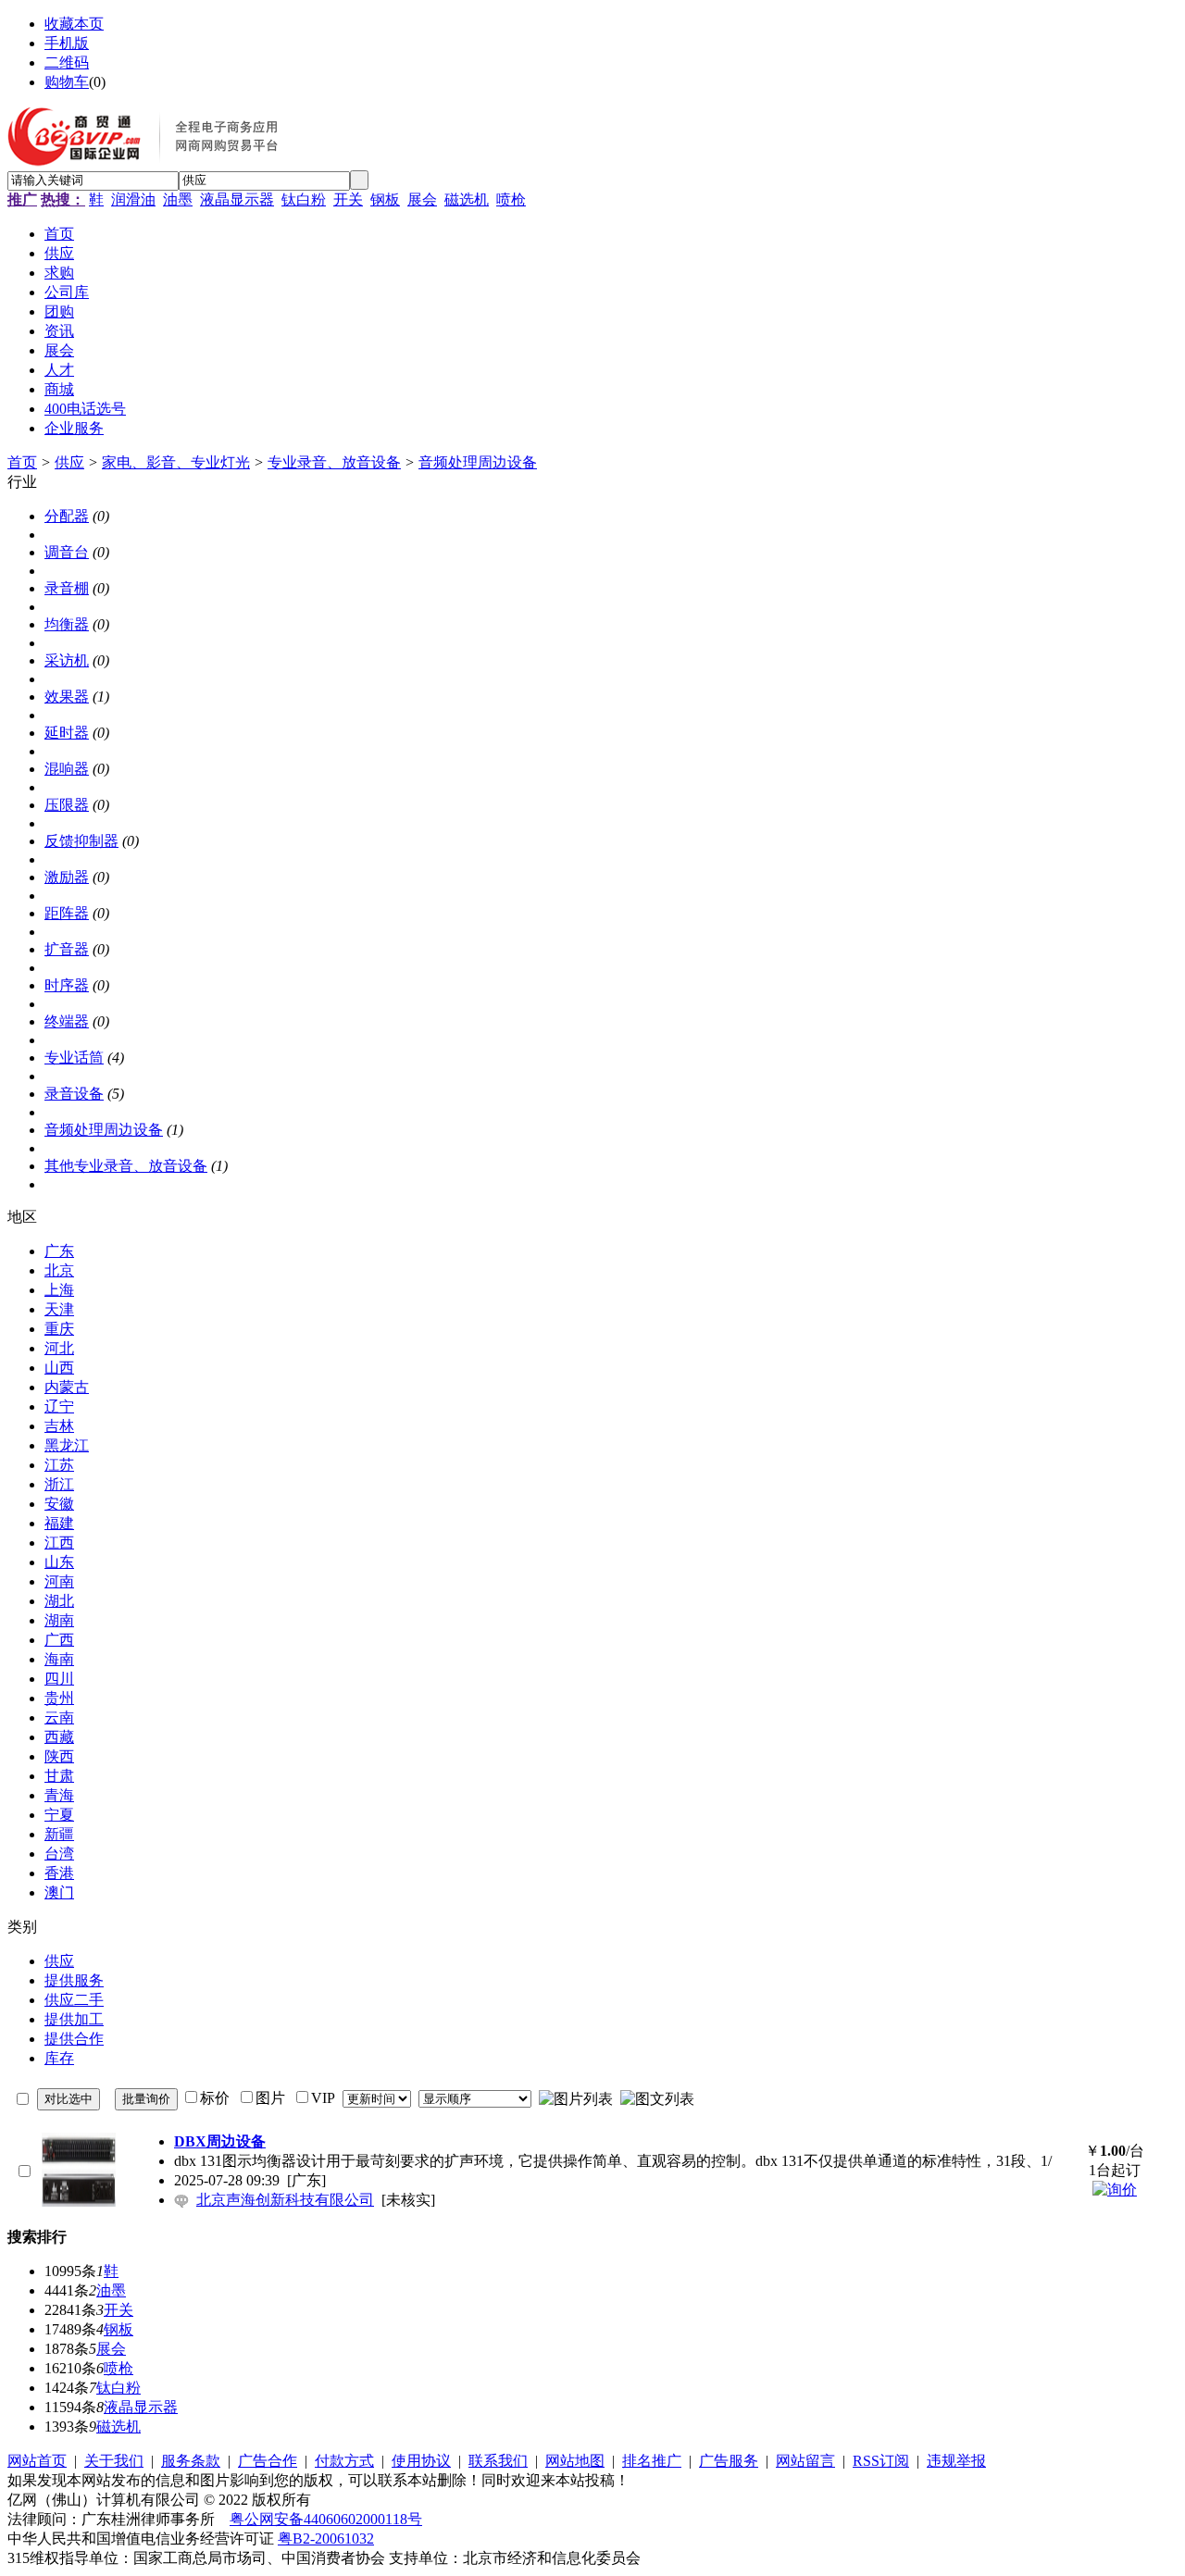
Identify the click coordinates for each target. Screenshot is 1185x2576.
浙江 (59, 1484)
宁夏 (59, 1815)
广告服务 (729, 2461)
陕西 (59, 1756)
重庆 (59, 1329)
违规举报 (956, 2461)
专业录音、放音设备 (334, 462)
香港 (59, 1873)
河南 (59, 1581)
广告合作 (268, 2461)
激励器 (67, 877)
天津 (59, 1309)
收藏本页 (74, 24)
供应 (69, 462)
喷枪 (511, 199)
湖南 (59, 1620)
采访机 (67, 660)
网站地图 (575, 2461)
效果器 (67, 697)
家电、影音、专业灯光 (176, 462)
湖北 (59, 1601)
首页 (22, 462)
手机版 (67, 43)
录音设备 (74, 1094)
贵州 (59, 1698)
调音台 (67, 552)
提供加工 (74, 2019)
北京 (59, 1270)
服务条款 (191, 2461)
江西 (59, 1543)
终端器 (67, 1021)
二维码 (67, 62)
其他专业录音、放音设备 (126, 1166)
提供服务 (74, 1980)
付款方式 (344, 2461)
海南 (59, 1659)
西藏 (59, 1737)
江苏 (59, 1465)
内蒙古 (67, 1387)
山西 (59, 1368)
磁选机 (467, 199)
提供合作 (74, 2039)
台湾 (59, 1854)
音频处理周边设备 (478, 462)
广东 (59, 1251)
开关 (348, 199)
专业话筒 (74, 1058)
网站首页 (37, 2461)
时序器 (67, 985)
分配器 (67, 516)
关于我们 (114, 2461)
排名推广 (652, 2461)
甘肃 (59, 1776)
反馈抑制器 (81, 841)
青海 (59, 1795)
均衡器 (67, 624)
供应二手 (74, 2000)
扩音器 (67, 949)
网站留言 (805, 2461)
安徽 (59, 1504)
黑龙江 (67, 1445)
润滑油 (133, 199)
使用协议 (421, 2461)
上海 (59, 1290)
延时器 (67, 733)
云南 (59, 1717)
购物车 (67, 82)
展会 (422, 199)
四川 (59, 1679)
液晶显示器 (237, 199)
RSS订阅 (881, 2461)
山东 (59, 1562)
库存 (59, 2058)
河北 (59, 1348)
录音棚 (67, 588)
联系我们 (498, 2461)
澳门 (59, 1892)
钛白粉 (304, 199)
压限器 (67, 805)
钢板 (385, 199)
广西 (59, 1640)
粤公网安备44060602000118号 (326, 2519)
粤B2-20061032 (326, 2539)
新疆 (59, 1834)
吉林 (59, 1426)
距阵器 (67, 913)
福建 (59, 1523)
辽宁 (59, 1406)
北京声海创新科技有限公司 (285, 2200)
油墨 (178, 199)
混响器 (67, 769)
